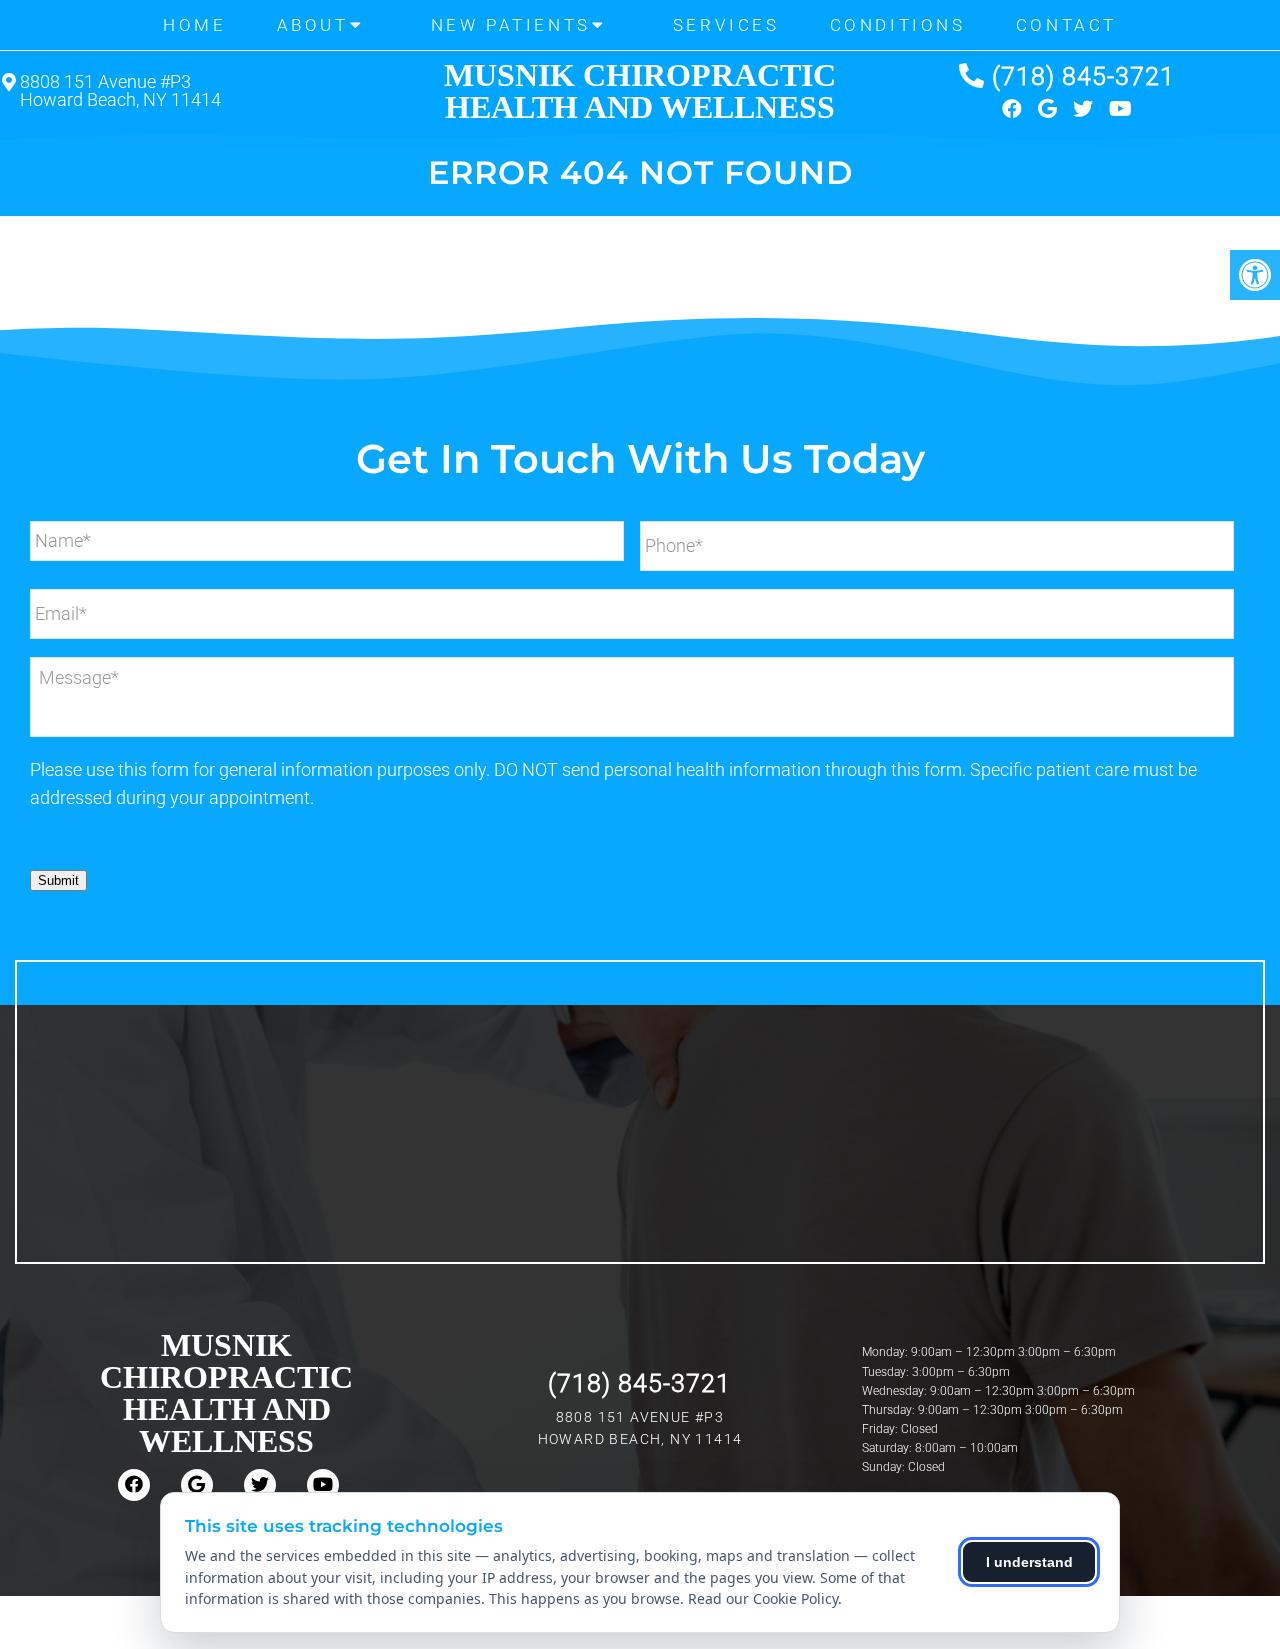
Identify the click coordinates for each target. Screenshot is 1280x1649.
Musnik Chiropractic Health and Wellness (640, 91)
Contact (1066, 25)
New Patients (511, 25)
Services (726, 25)
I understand (1029, 1562)
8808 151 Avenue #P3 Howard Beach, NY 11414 (120, 91)
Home (194, 25)
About (313, 25)
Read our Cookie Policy (763, 1598)
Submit (58, 880)
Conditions (898, 25)
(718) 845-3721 (1083, 76)
